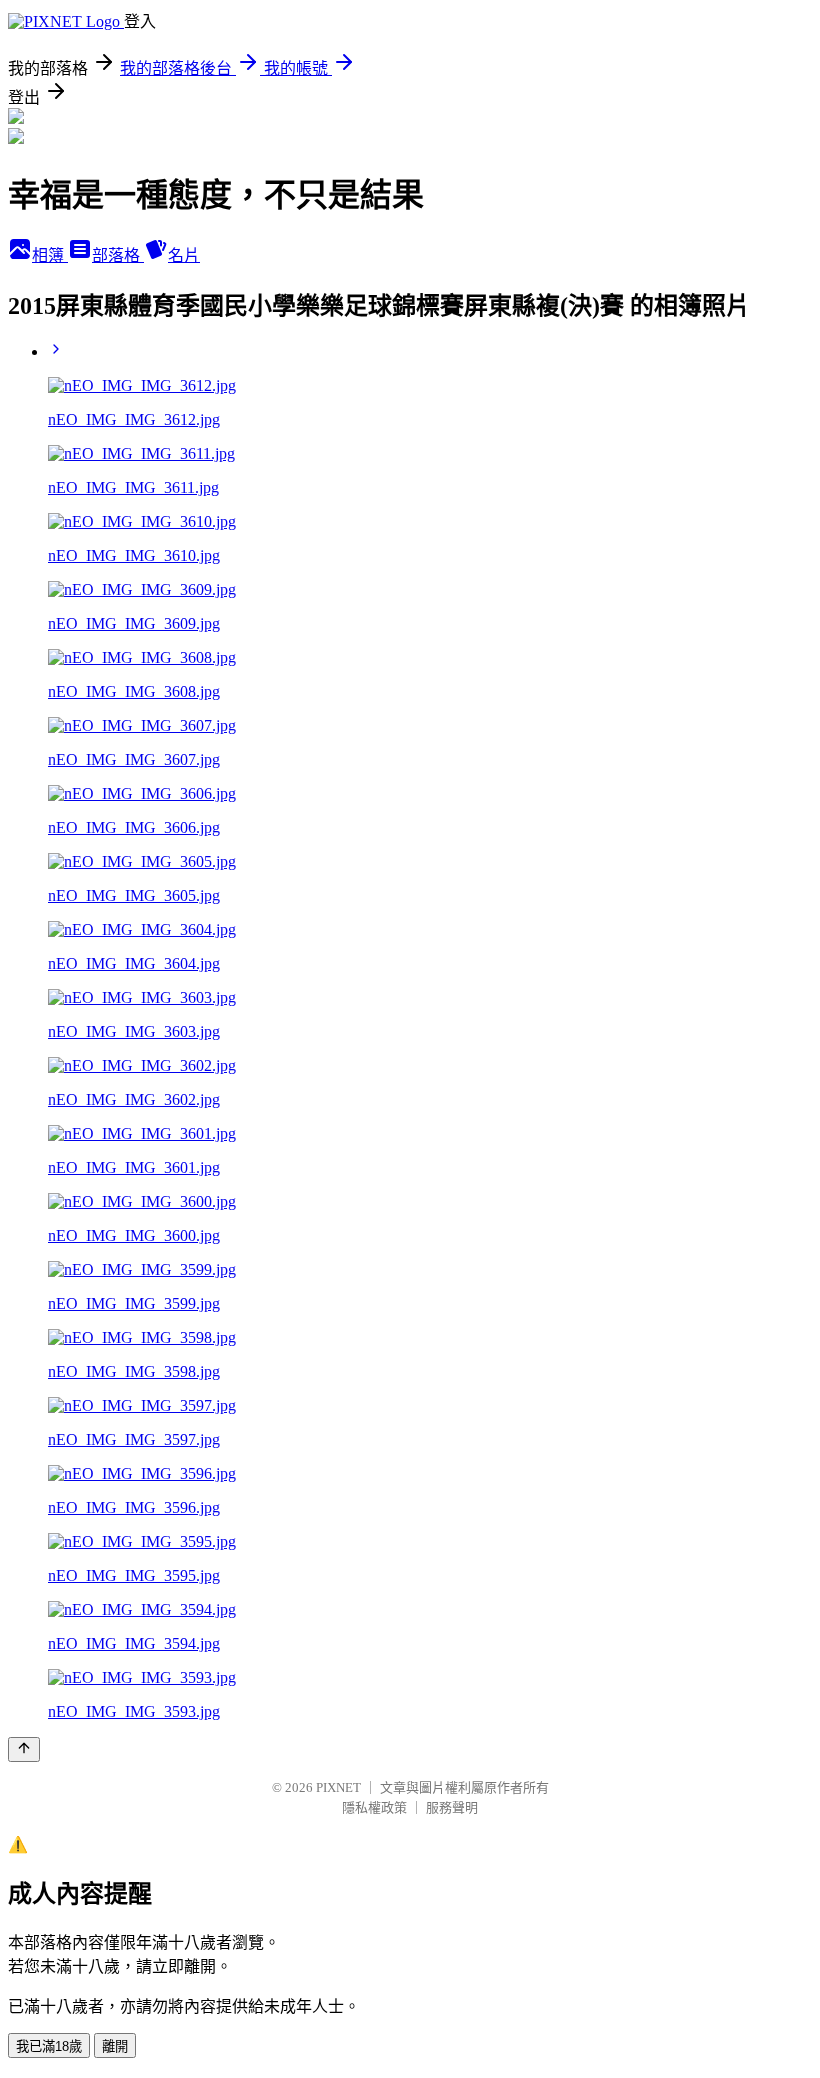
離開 (115, 2046)
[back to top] (24, 1749)
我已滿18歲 (49, 2046)
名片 (184, 255)
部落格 (118, 255)
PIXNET (338, 1787)
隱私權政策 (374, 1807)
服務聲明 (452, 1807)
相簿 (50, 255)
